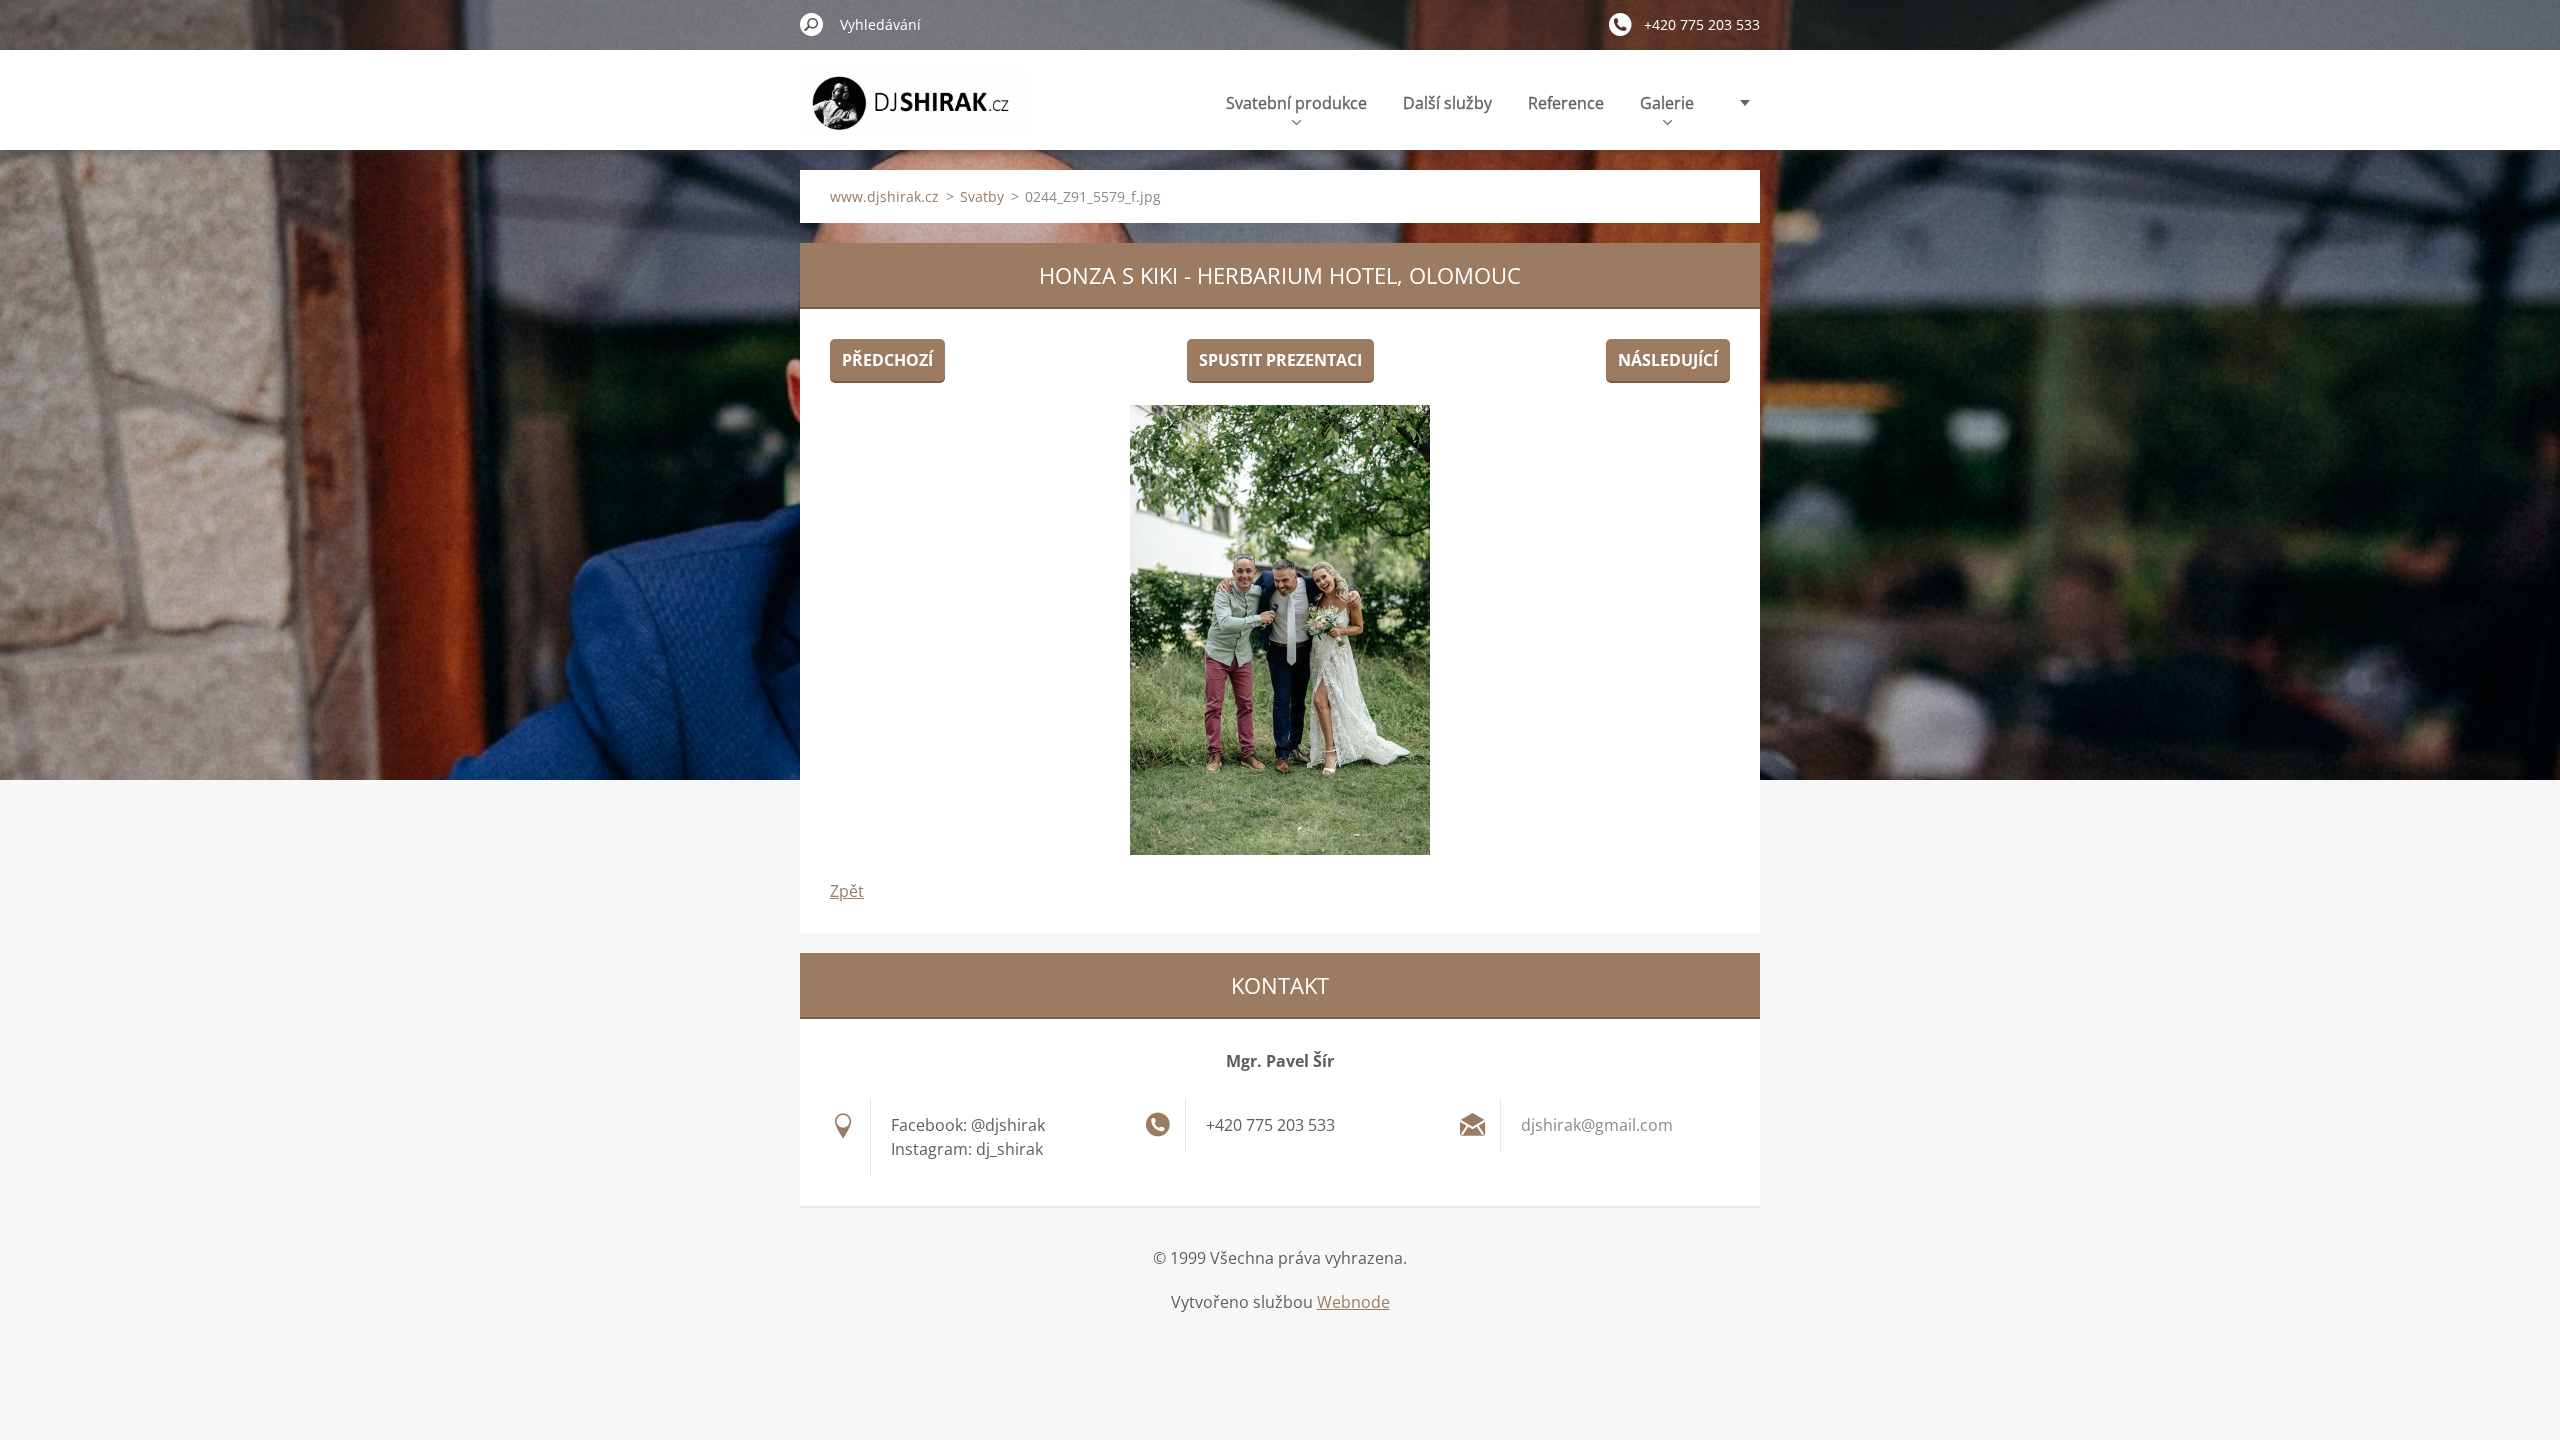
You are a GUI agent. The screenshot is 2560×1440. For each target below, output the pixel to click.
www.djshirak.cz (884, 196)
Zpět (847, 891)
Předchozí (887, 360)
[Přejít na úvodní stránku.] (913, 113)
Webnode (1353, 1302)
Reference (1566, 103)
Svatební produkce (1296, 103)
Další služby (1447, 103)
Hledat (812, 24)
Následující (1668, 360)
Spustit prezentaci (1280, 360)
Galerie (1667, 103)
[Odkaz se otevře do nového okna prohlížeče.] (1280, 630)
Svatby (982, 196)
